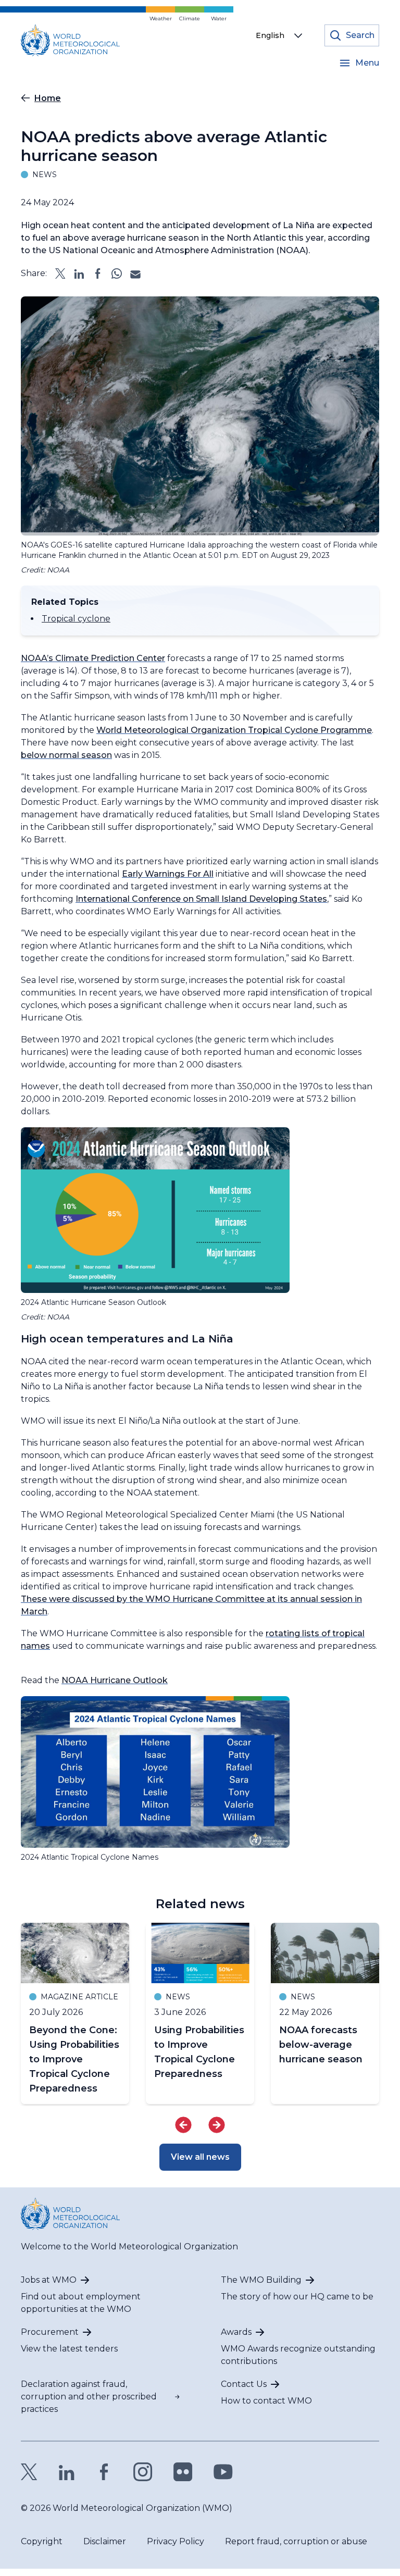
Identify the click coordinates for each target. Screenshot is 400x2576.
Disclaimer (105, 2541)
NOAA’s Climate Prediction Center (93, 658)
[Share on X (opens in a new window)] (60, 273)
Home (48, 98)
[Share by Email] (135, 273)
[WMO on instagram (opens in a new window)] (143, 2472)
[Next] (217, 2125)
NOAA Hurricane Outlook (115, 1680)
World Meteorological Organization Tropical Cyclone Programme (234, 730)
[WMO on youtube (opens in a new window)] (223, 2472)
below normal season (66, 755)
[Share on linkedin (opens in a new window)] (79, 273)
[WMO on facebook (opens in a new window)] (104, 2472)
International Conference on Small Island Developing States (201, 899)
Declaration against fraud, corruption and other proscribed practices (89, 2397)
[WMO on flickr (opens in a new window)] (183, 2472)
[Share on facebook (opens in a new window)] (98, 273)
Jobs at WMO (49, 2280)
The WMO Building (261, 2280)
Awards (236, 2332)
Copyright (42, 2541)
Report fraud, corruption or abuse (296, 2541)
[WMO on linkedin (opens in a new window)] (67, 2472)
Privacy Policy (176, 2541)
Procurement (50, 2332)
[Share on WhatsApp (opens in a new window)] (117, 273)
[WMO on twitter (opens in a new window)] (29, 2472)
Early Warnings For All (168, 874)
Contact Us (244, 2384)
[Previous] (183, 2125)
